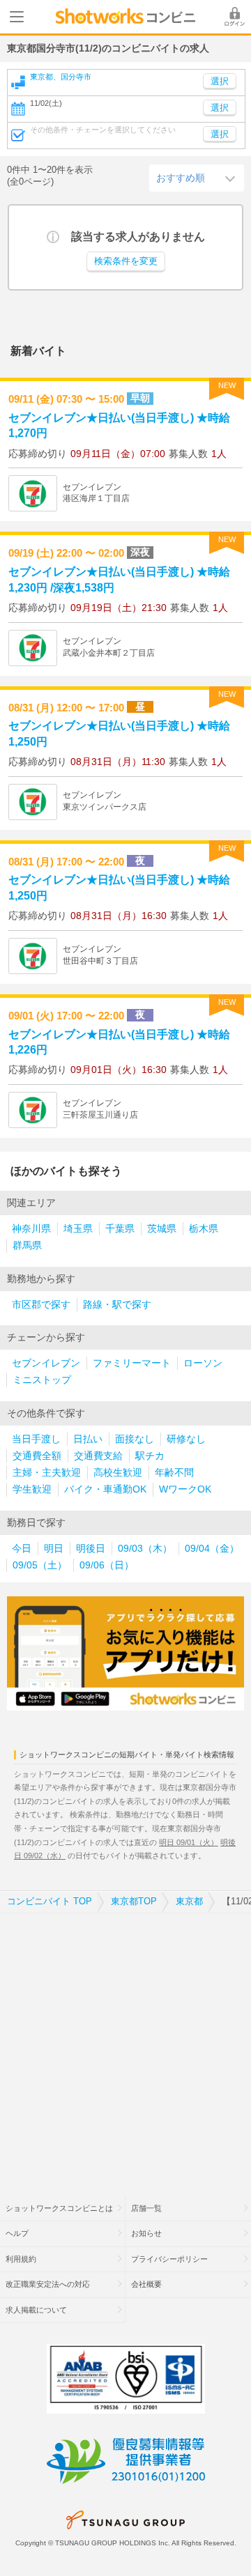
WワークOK (185, 1489)
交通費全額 (37, 1456)
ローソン (203, 1363)
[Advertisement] (125, 2046)
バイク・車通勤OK (105, 1489)
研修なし (186, 1439)
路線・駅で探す (117, 1305)
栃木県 (204, 1229)
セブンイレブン (46, 1363)
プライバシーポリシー (169, 2259)
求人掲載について (36, 2310)
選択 (220, 108)
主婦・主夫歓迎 (47, 1473)
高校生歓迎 (118, 1473)
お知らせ (146, 2233)
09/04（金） (212, 1549)
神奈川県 (31, 1229)
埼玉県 (78, 1229)
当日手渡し (36, 1439)
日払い (88, 1439)
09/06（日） (107, 1565)
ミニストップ (42, 1380)
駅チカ (150, 1456)
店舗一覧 (146, 2208)
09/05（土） (40, 1565)
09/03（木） (145, 1549)
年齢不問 (174, 1473)
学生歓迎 (32, 1489)
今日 (22, 1549)
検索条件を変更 (126, 261)
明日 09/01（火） (189, 1842)
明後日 (91, 1549)
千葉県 (120, 1229)
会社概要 (146, 2284)
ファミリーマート (132, 1363)
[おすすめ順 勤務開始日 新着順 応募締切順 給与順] (197, 178)
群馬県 (27, 1245)
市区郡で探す (41, 1305)
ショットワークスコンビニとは (59, 2208)
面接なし (135, 1439)
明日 (54, 1549)
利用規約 (21, 2259)
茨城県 (162, 1229)
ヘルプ (17, 2233)
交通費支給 (98, 1456)
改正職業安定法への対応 (48, 2284)
